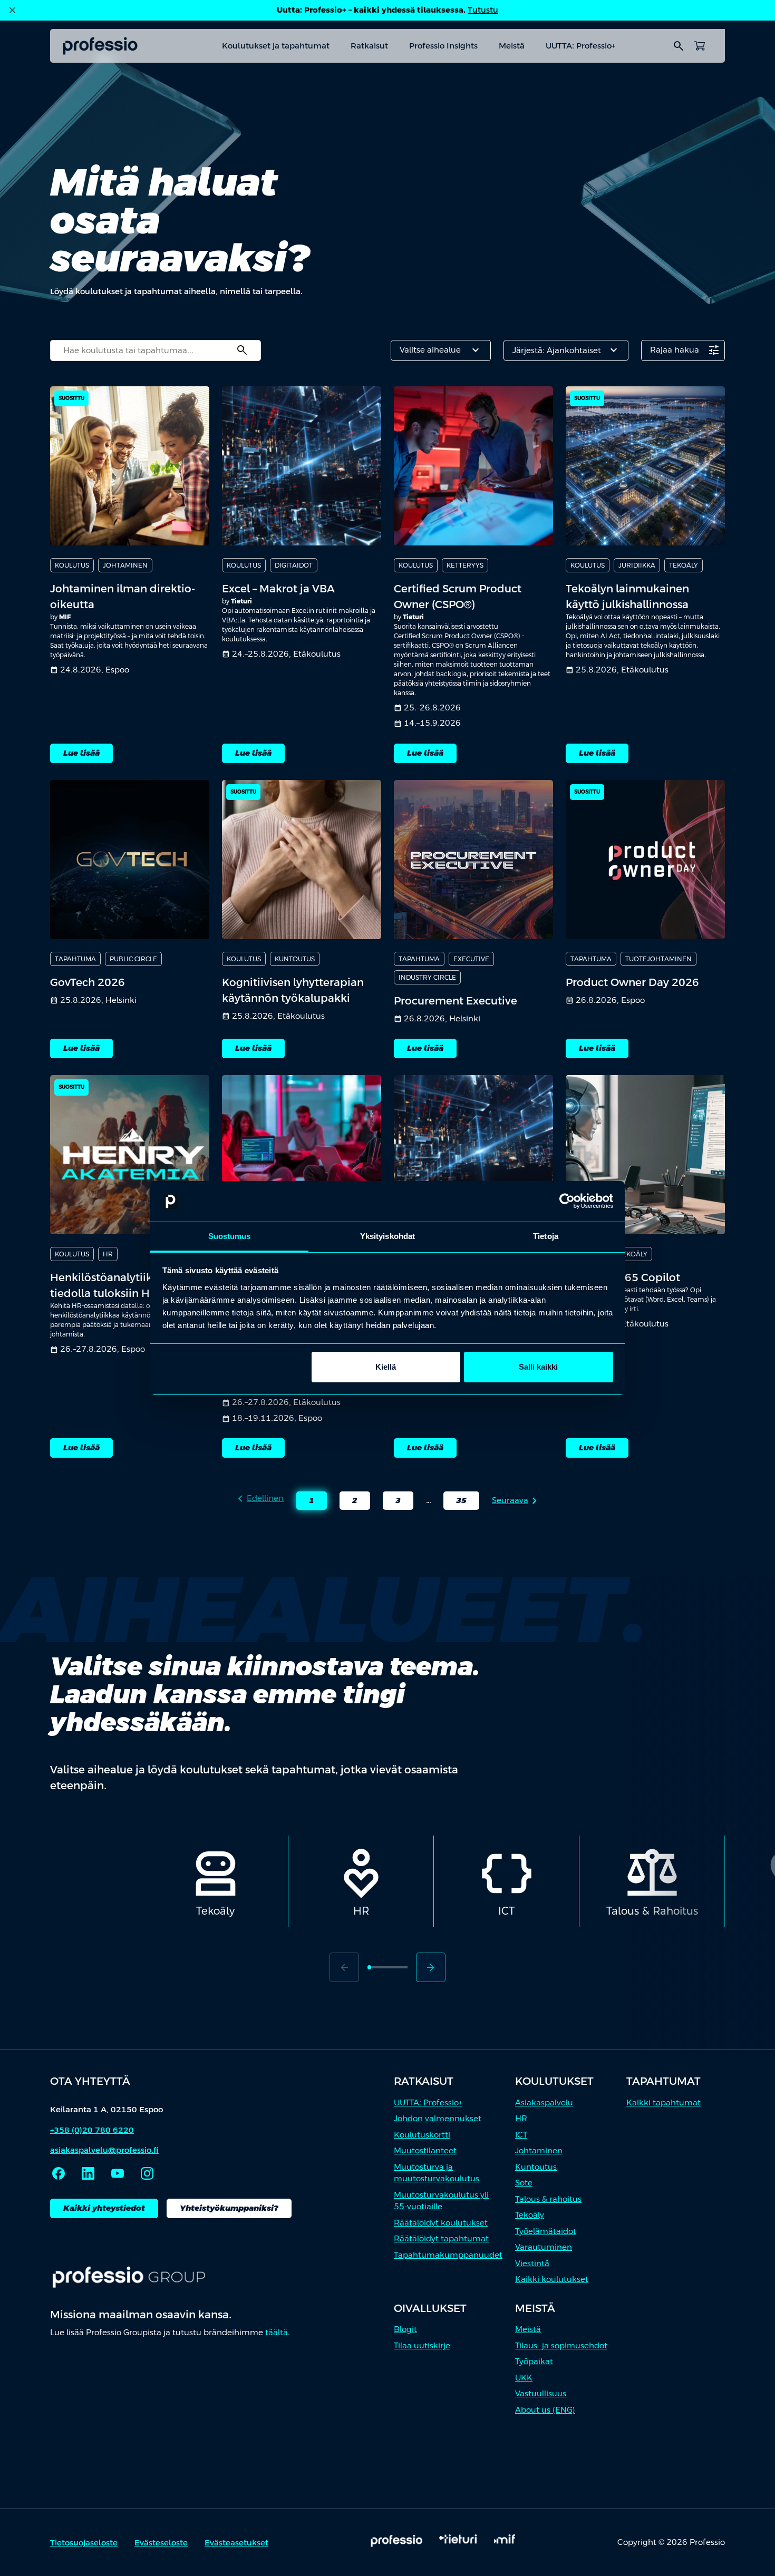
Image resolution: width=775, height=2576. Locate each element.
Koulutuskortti (422, 2135)
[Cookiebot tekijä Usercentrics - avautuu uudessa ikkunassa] (567, 1202)
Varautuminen (544, 2247)
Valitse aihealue (441, 350)
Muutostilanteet (425, 2150)
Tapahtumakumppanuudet (448, 2255)
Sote (524, 2183)
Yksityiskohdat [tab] (387, 1236)
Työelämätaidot (546, 2231)
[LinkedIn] (88, 2173)
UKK (524, 2378)
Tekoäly (530, 2215)
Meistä (512, 46)
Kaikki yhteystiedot (104, 2208)
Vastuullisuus (541, 2393)
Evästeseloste (161, 2543)
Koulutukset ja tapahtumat (276, 46)
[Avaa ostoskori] (700, 46)
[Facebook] (59, 2173)
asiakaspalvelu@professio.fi (104, 2150)
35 (455, 1502)
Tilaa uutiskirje (422, 2345)
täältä (277, 2332)
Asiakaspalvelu (544, 2102)
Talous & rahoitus (548, 2199)
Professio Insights (443, 46)
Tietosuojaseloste (84, 2543)
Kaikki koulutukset (552, 2279)
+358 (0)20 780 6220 (92, 2130)
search (679, 46)
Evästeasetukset (236, 2543)
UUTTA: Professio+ (580, 46)
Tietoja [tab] (546, 1236)
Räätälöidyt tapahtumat (441, 2238)
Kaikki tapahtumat (663, 2102)
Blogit (405, 2329)
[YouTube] (118, 2173)
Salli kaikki (538, 1367)
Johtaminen (539, 2150)
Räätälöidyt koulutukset (441, 2223)
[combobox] (156, 350)
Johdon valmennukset (438, 2118)
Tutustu (483, 10)
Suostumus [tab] (230, 1236)
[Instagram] (147, 2173)
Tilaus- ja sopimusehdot (561, 2345)
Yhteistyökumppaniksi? (229, 2208)
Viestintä (532, 2263)
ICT (521, 2135)
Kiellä (386, 1367)
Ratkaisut (369, 46)
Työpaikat (534, 2361)
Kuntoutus (536, 2167)
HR (521, 2118)
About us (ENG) (545, 2410)
